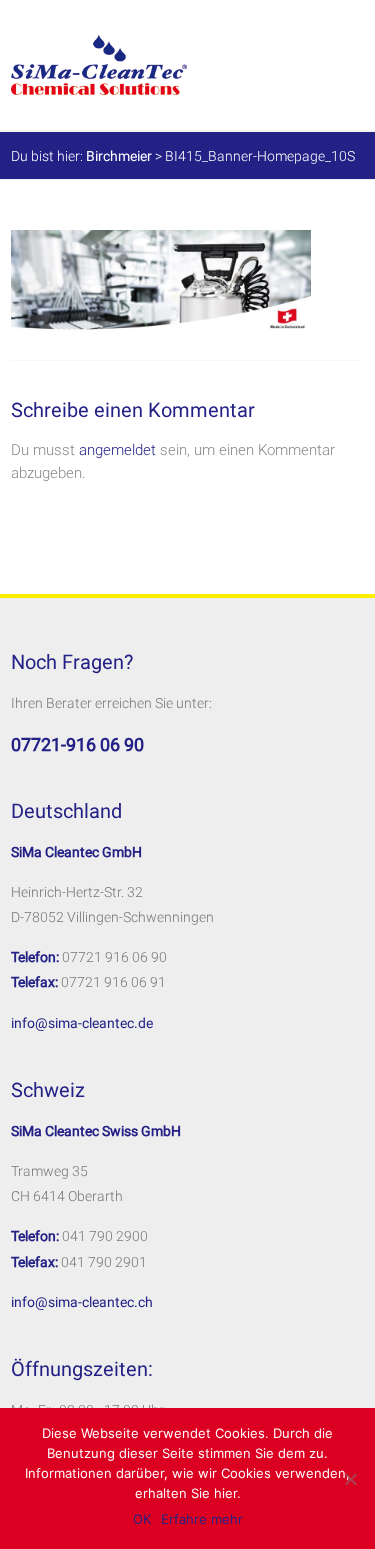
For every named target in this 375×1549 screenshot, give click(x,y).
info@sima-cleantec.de (82, 1023)
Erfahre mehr (202, 1519)
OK (142, 1519)
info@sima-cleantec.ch (82, 1302)
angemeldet (117, 450)
